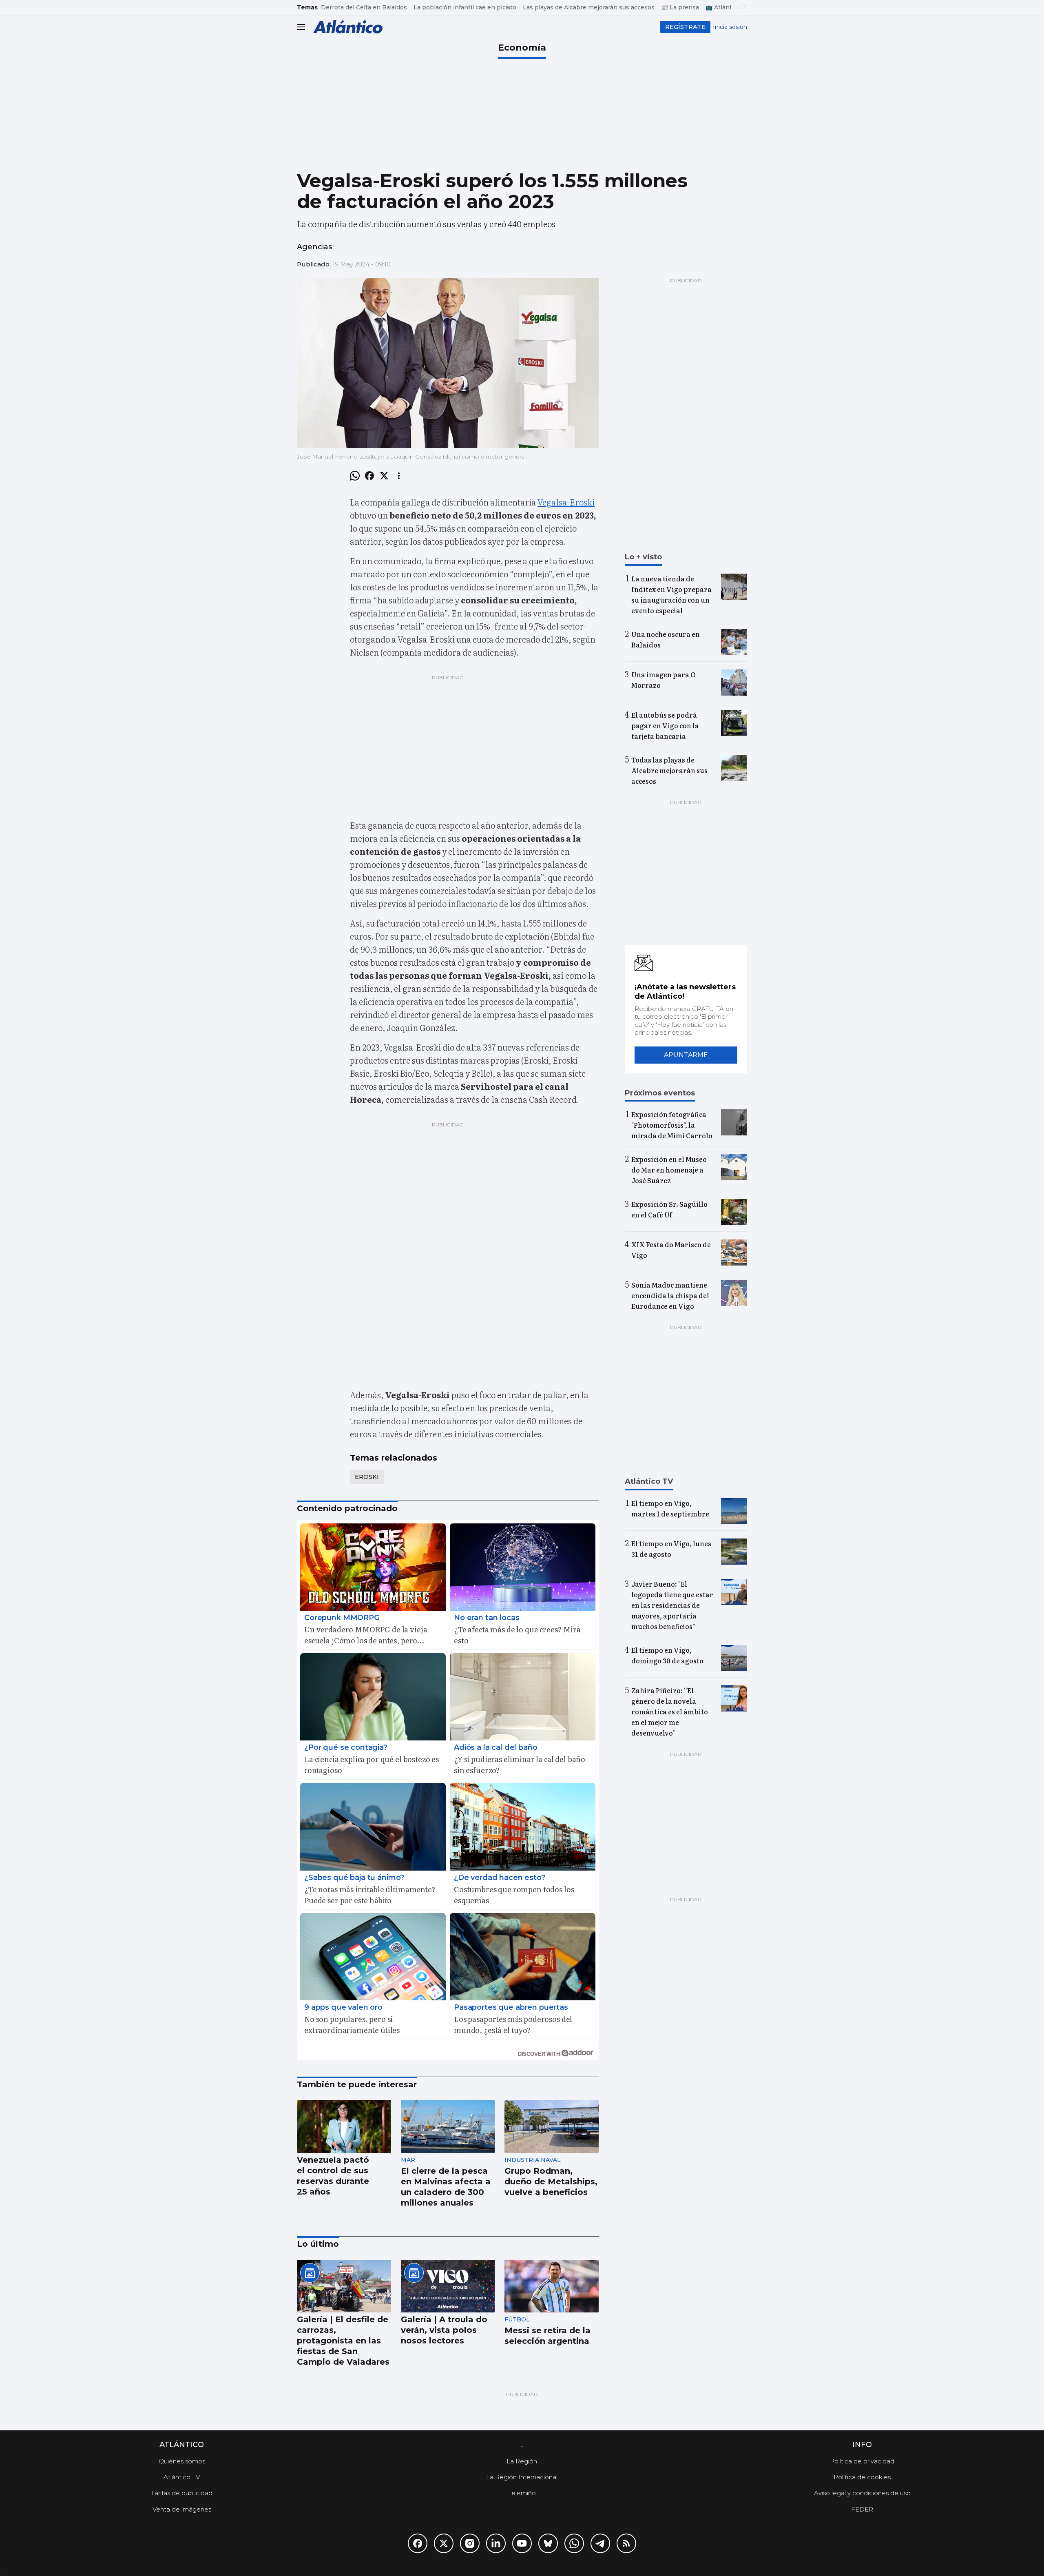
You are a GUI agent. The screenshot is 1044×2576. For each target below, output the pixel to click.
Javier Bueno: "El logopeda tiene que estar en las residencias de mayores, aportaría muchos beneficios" (672, 1605)
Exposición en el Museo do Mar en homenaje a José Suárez (669, 1170)
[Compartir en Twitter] (384, 476)
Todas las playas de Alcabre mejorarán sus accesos (669, 770)
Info (862, 2445)
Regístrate (685, 27)
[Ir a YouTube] (522, 2543)
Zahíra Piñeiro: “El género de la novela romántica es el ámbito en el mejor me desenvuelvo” (670, 1711)
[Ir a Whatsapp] (574, 2543)
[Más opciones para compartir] (399, 476)
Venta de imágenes (182, 2509)
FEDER (862, 2509)
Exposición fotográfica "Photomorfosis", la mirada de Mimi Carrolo (672, 1125)
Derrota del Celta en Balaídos (364, 7)
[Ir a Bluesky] (548, 2543)
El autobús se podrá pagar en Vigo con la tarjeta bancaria (665, 725)
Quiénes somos (182, 2461)
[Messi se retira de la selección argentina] (552, 2286)
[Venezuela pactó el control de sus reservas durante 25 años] (344, 2127)
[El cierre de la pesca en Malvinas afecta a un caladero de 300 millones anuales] (448, 2127)
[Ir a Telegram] (600, 2543)
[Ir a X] (444, 2543)
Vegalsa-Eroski (566, 502)
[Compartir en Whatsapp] (355, 476)
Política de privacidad (862, 2461)
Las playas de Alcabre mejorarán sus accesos (589, 7)
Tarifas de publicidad (182, 2493)
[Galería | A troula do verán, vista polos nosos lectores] (448, 2286)
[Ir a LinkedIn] (496, 2543)
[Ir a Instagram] (470, 2543)
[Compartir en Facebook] (369, 476)
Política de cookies (862, 2477)
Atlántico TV (182, 2477)
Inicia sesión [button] (730, 27)
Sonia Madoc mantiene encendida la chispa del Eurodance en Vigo (670, 1295)
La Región (522, 2461)
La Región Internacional (522, 2477)
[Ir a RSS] (626, 2543)
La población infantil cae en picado (465, 7)
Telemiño (522, 2493)
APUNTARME (686, 1055)
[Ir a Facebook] (418, 2543)
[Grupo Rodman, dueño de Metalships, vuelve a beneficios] (552, 2127)
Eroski (367, 1477)
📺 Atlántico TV (728, 7)
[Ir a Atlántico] (348, 27)
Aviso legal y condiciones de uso (862, 2493)
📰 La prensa (680, 7)
